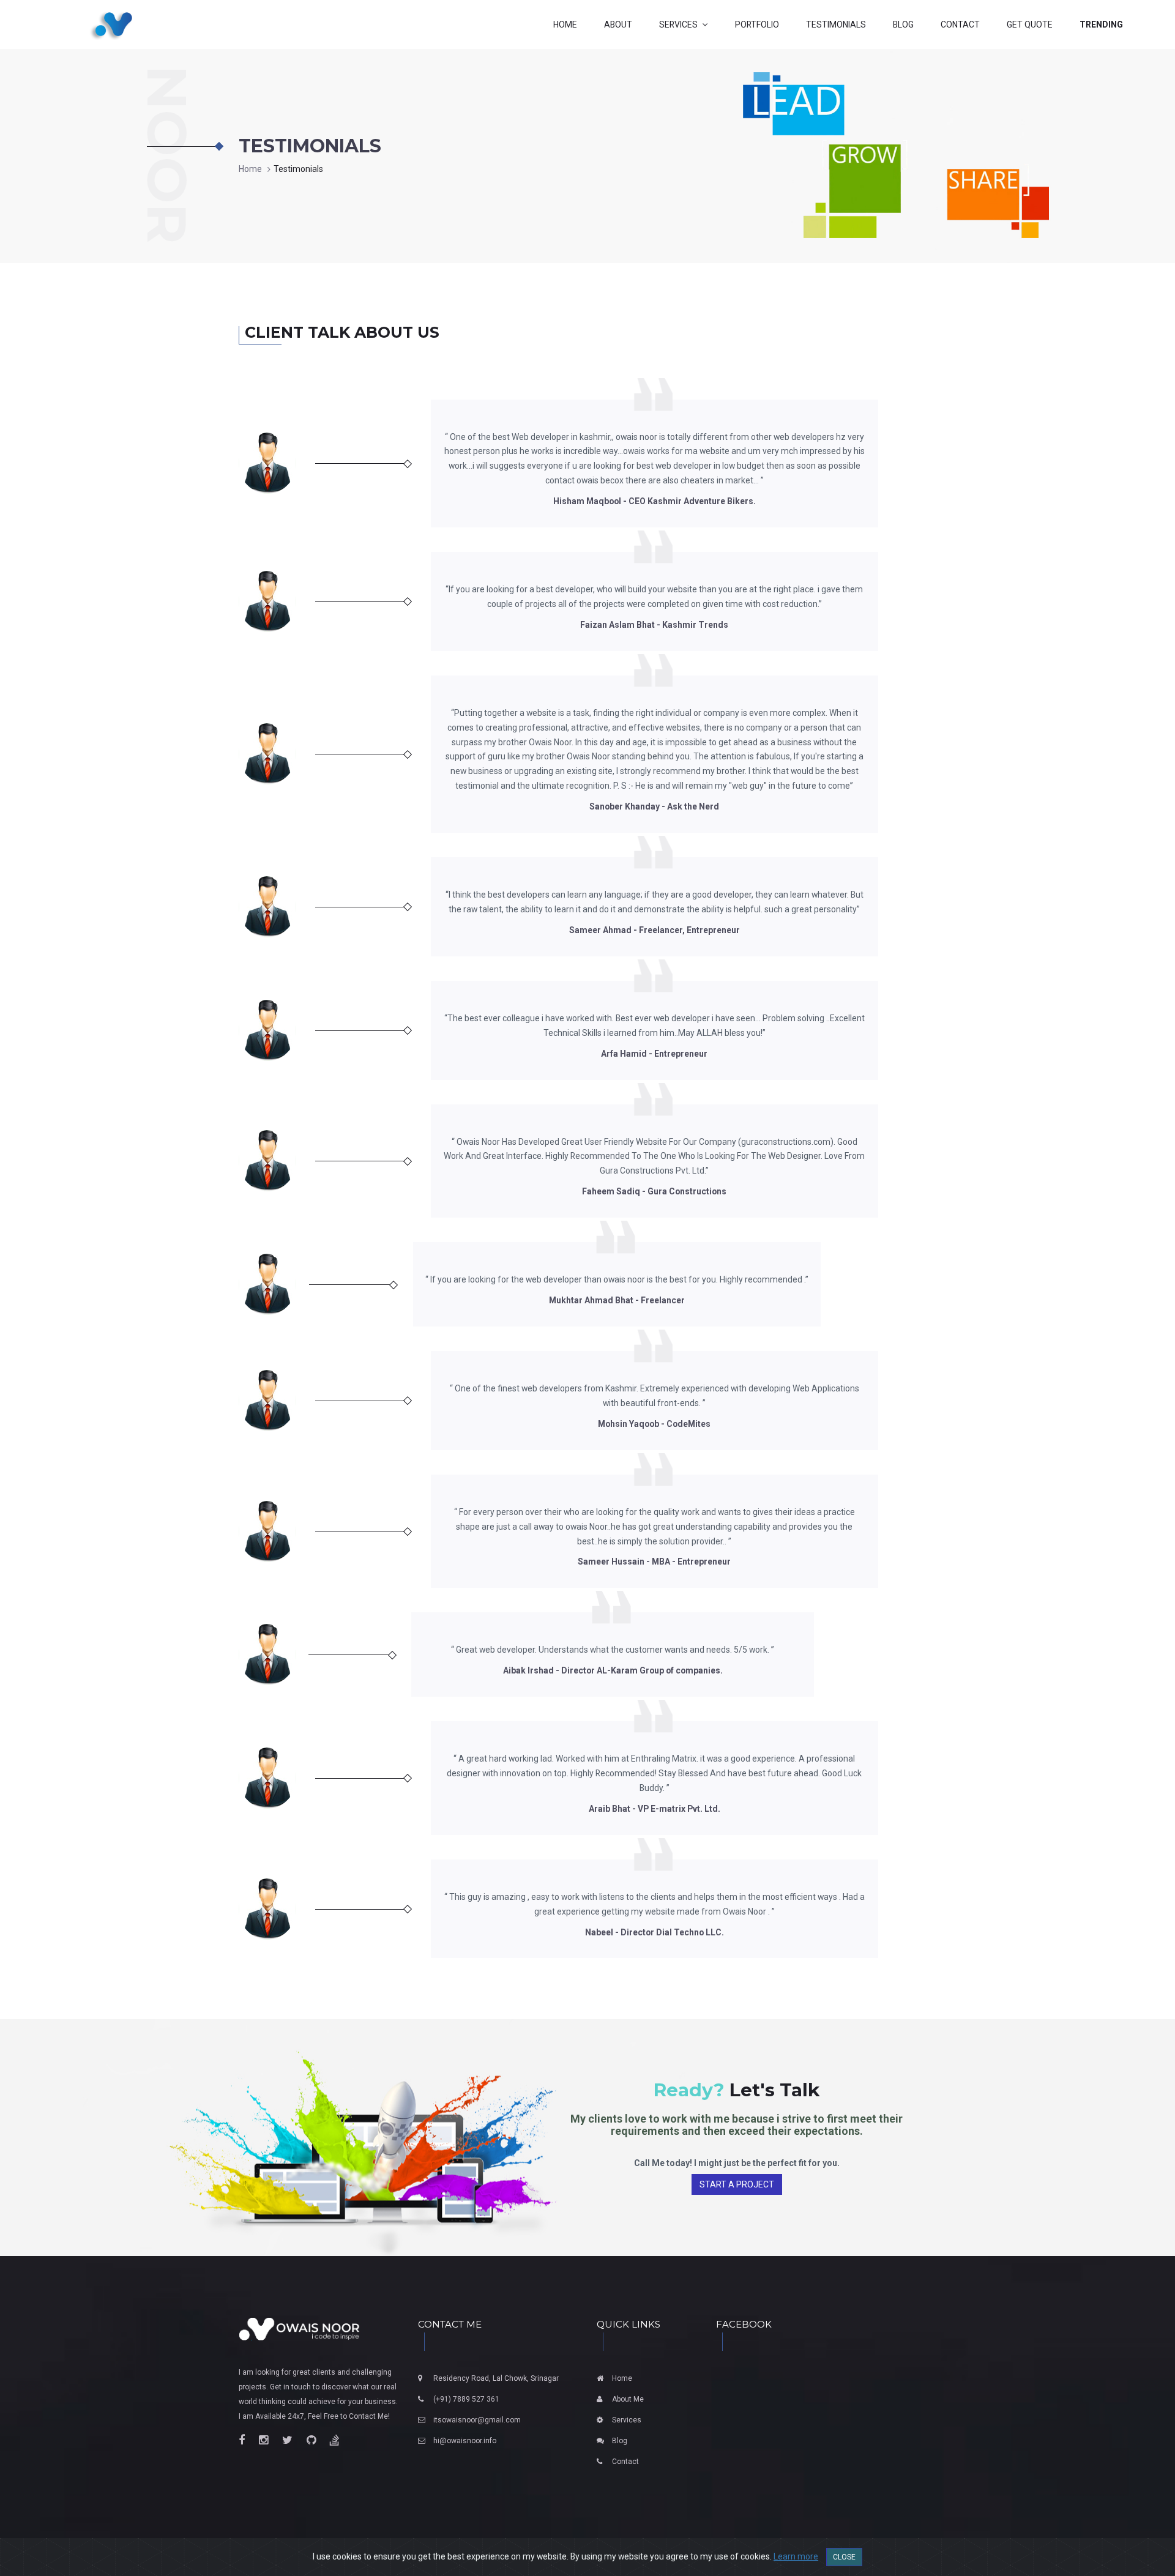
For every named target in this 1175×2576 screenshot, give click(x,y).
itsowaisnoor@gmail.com (477, 2420)
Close (844, 2557)
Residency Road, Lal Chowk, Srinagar (496, 2378)
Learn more (796, 2556)
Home (250, 169)
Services (627, 2420)
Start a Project (737, 2184)
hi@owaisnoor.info (465, 2441)
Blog (620, 2441)
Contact (625, 2462)
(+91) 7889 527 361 (466, 2399)
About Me (628, 2399)
